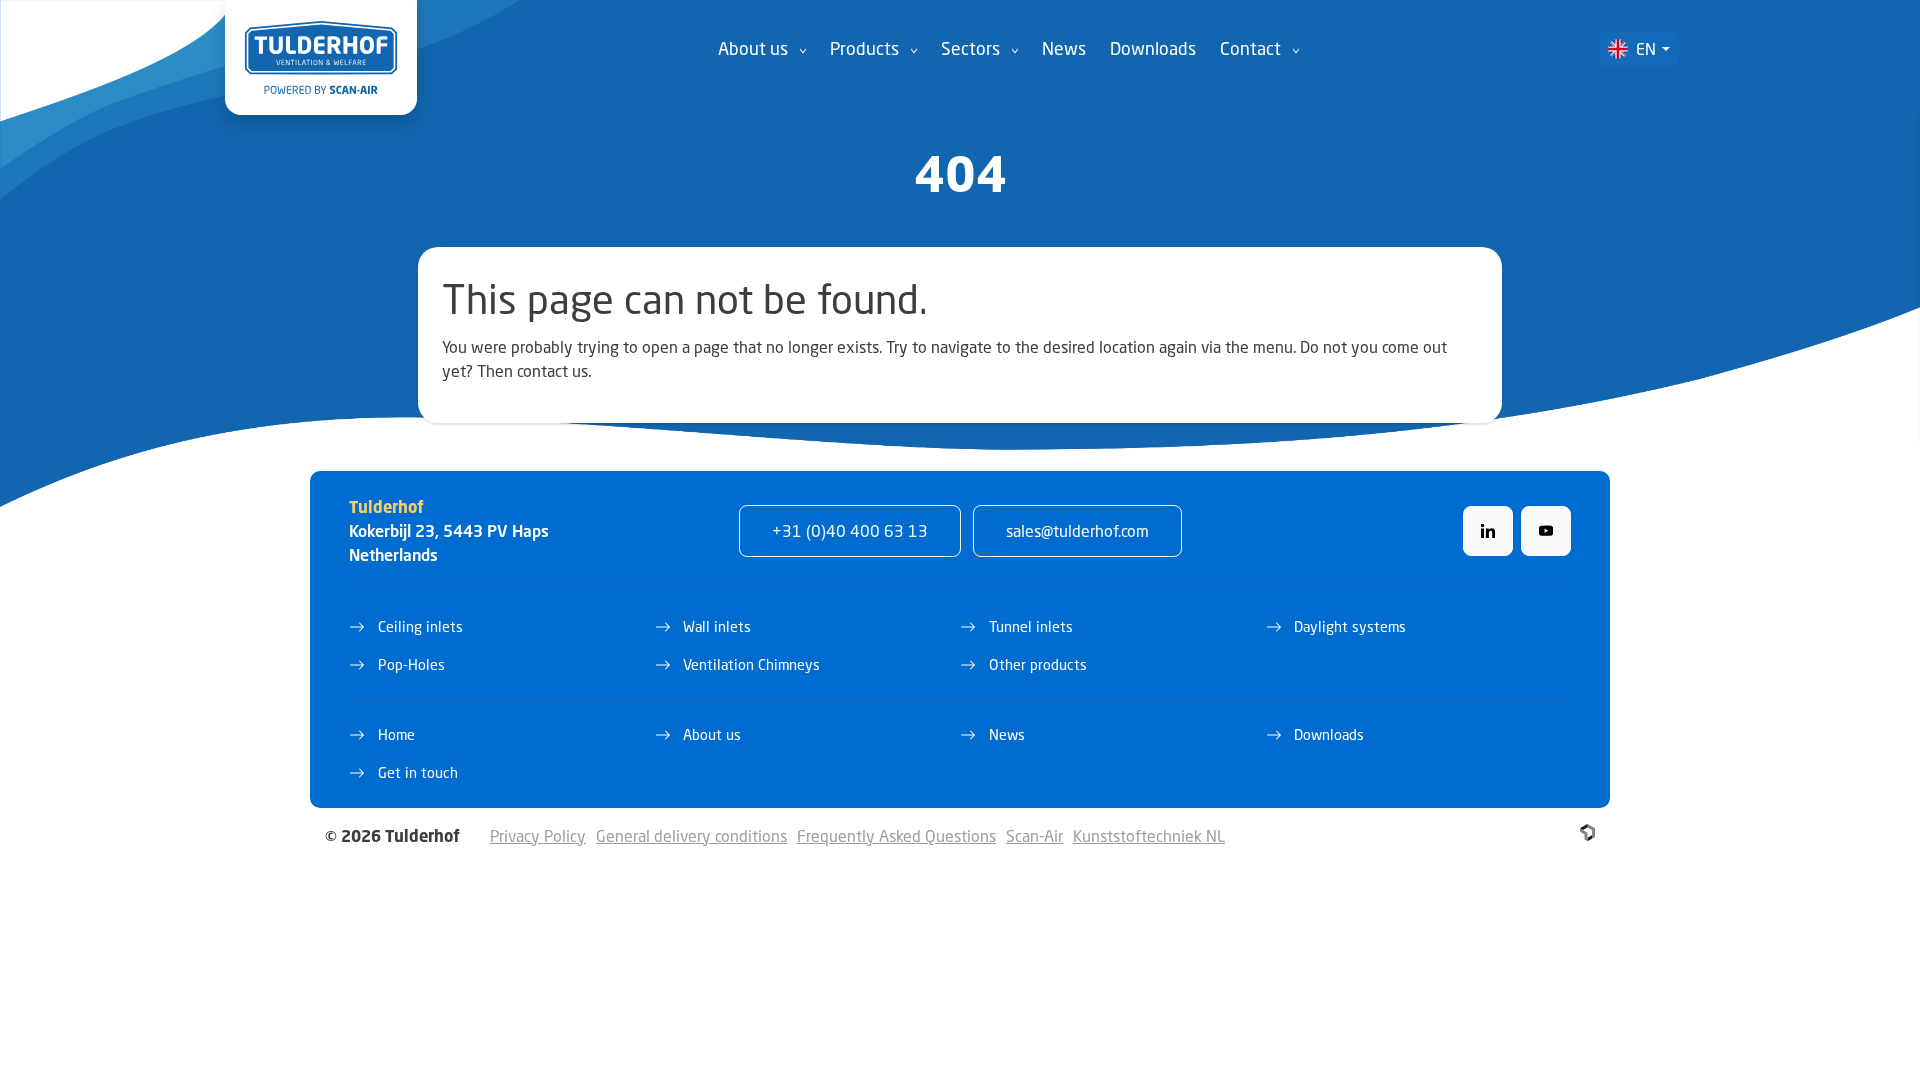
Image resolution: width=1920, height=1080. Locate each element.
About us (753, 48)
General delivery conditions (691, 835)
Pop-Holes (411, 664)
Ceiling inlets (420, 626)
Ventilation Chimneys (751, 664)
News (1064, 48)
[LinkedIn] (1488, 531)
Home (396, 734)
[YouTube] (1546, 531)
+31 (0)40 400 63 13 (850, 530)
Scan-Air (1034, 835)
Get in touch (418, 772)
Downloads (1153, 48)
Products (864, 48)
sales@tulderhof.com (1077, 530)
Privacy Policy (538, 835)
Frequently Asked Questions (896, 835)
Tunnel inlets (1031, 626)
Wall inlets (717, 626)
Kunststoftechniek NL (1149, 835)
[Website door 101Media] (1587, 832)
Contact (1250, 48)
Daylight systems (1350, 626)
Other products (1038, 664)
